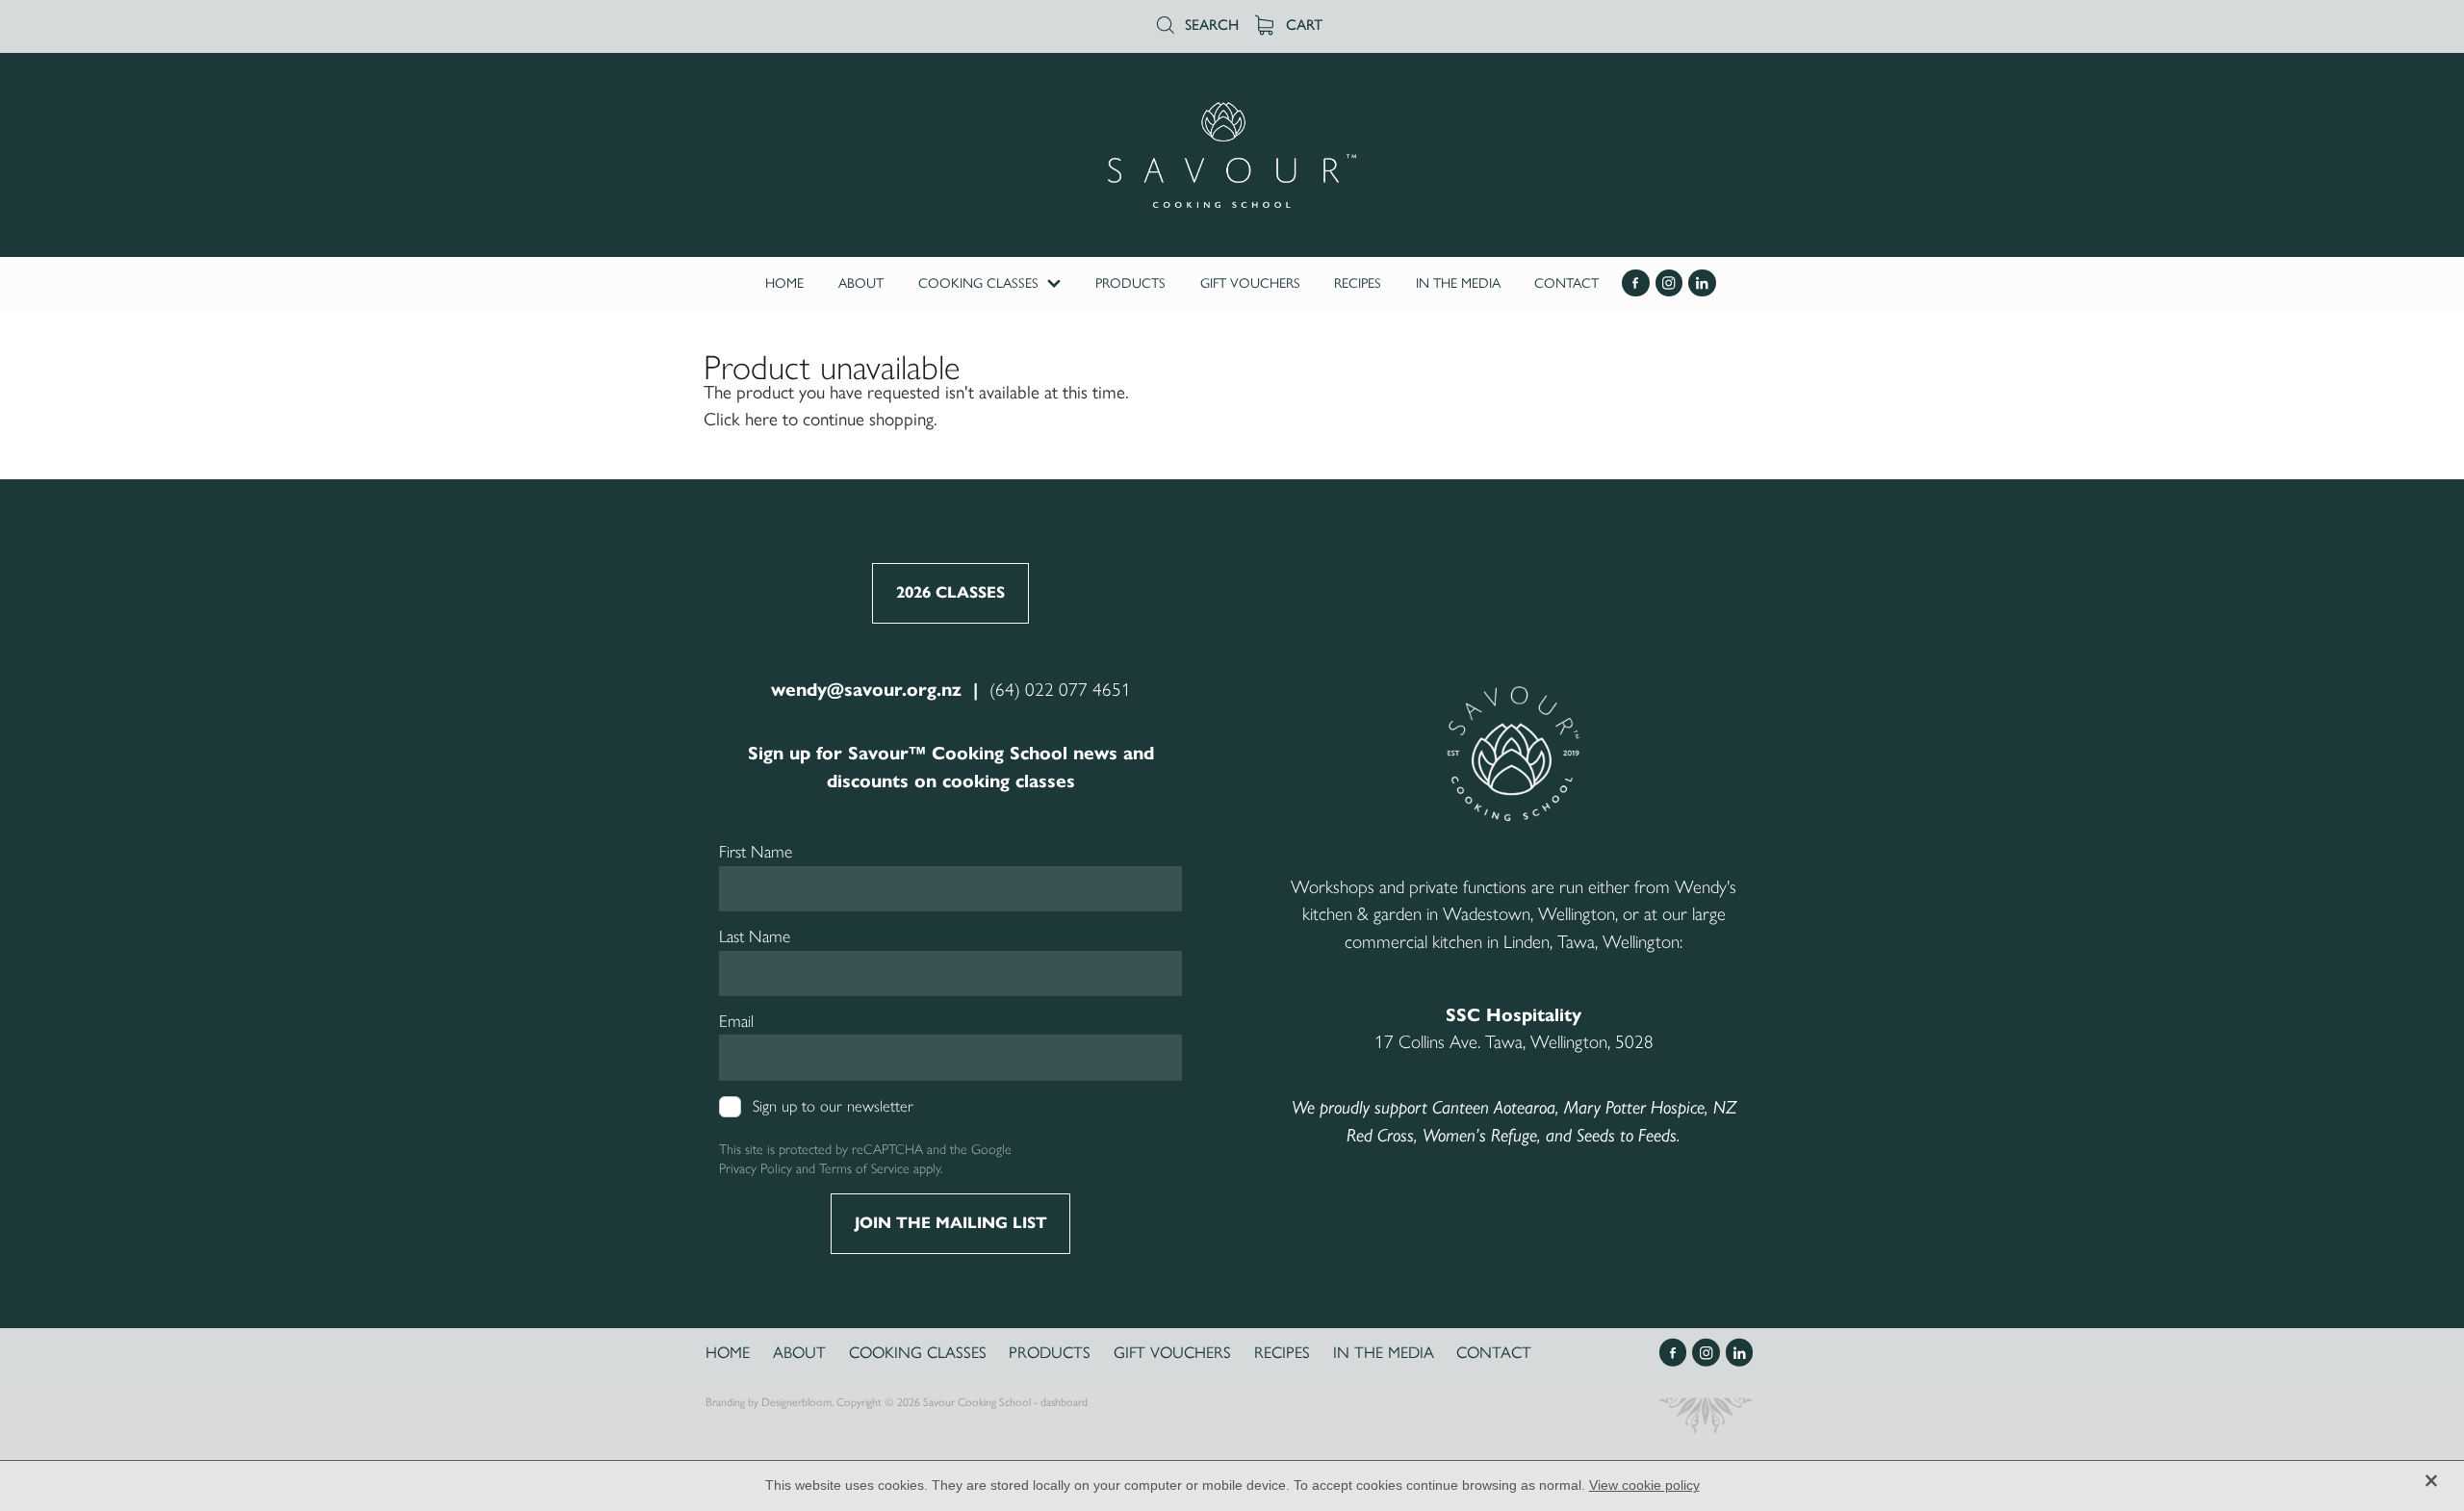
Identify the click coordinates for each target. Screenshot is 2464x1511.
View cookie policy (1644, 1485)
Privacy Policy (756, 1168)
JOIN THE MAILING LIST (951, 1223)
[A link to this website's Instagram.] (1669, 283)
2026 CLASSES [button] (950, 592)
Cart (1302, 25)
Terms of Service (864, 1168)
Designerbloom (796, 1402)
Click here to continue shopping (819, 419)
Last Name (755, 936)
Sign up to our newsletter (833, 1106)
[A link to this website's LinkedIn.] (1702, 283)
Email (736, 1021)
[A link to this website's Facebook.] (1636, 283)
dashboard (1064, 1402)
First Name (756, 852)
